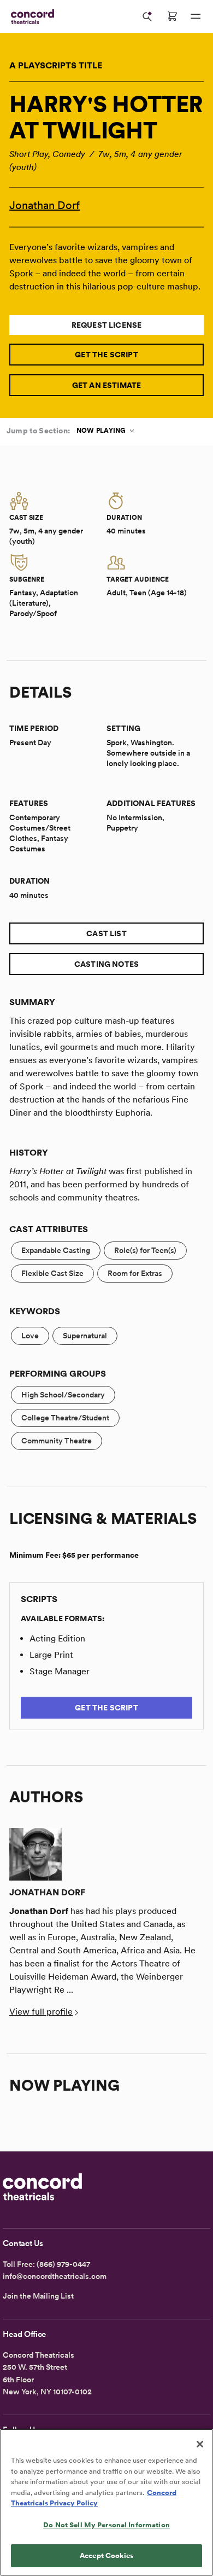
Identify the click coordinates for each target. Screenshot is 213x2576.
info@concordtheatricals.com (55, 2276)
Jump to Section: (38, 431)
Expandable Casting (56, 1250)
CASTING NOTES (106, 964)
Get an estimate (107, 385)
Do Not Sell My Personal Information (106, 2525)
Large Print (51, 1655)
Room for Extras (135, 1273)
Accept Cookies (106, 2555)
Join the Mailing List (38, 2296)
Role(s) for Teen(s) (145, 1250)
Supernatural (85, 1336)
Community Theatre (57, 1441)
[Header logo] (30, 17)
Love (30, 1336)
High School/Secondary (63, 1395)
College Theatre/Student (65, 1418)
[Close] (200, 2444)
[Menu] (196, 16)
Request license (107, 325)
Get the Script (106, 355)
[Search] (147, 16)
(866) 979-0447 (63, 2264)
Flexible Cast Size (52, 1273)
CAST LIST (106, 933)
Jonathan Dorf (45, 205)
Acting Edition (57, 1638)
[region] (106, 2502)
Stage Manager (60, 1671)
